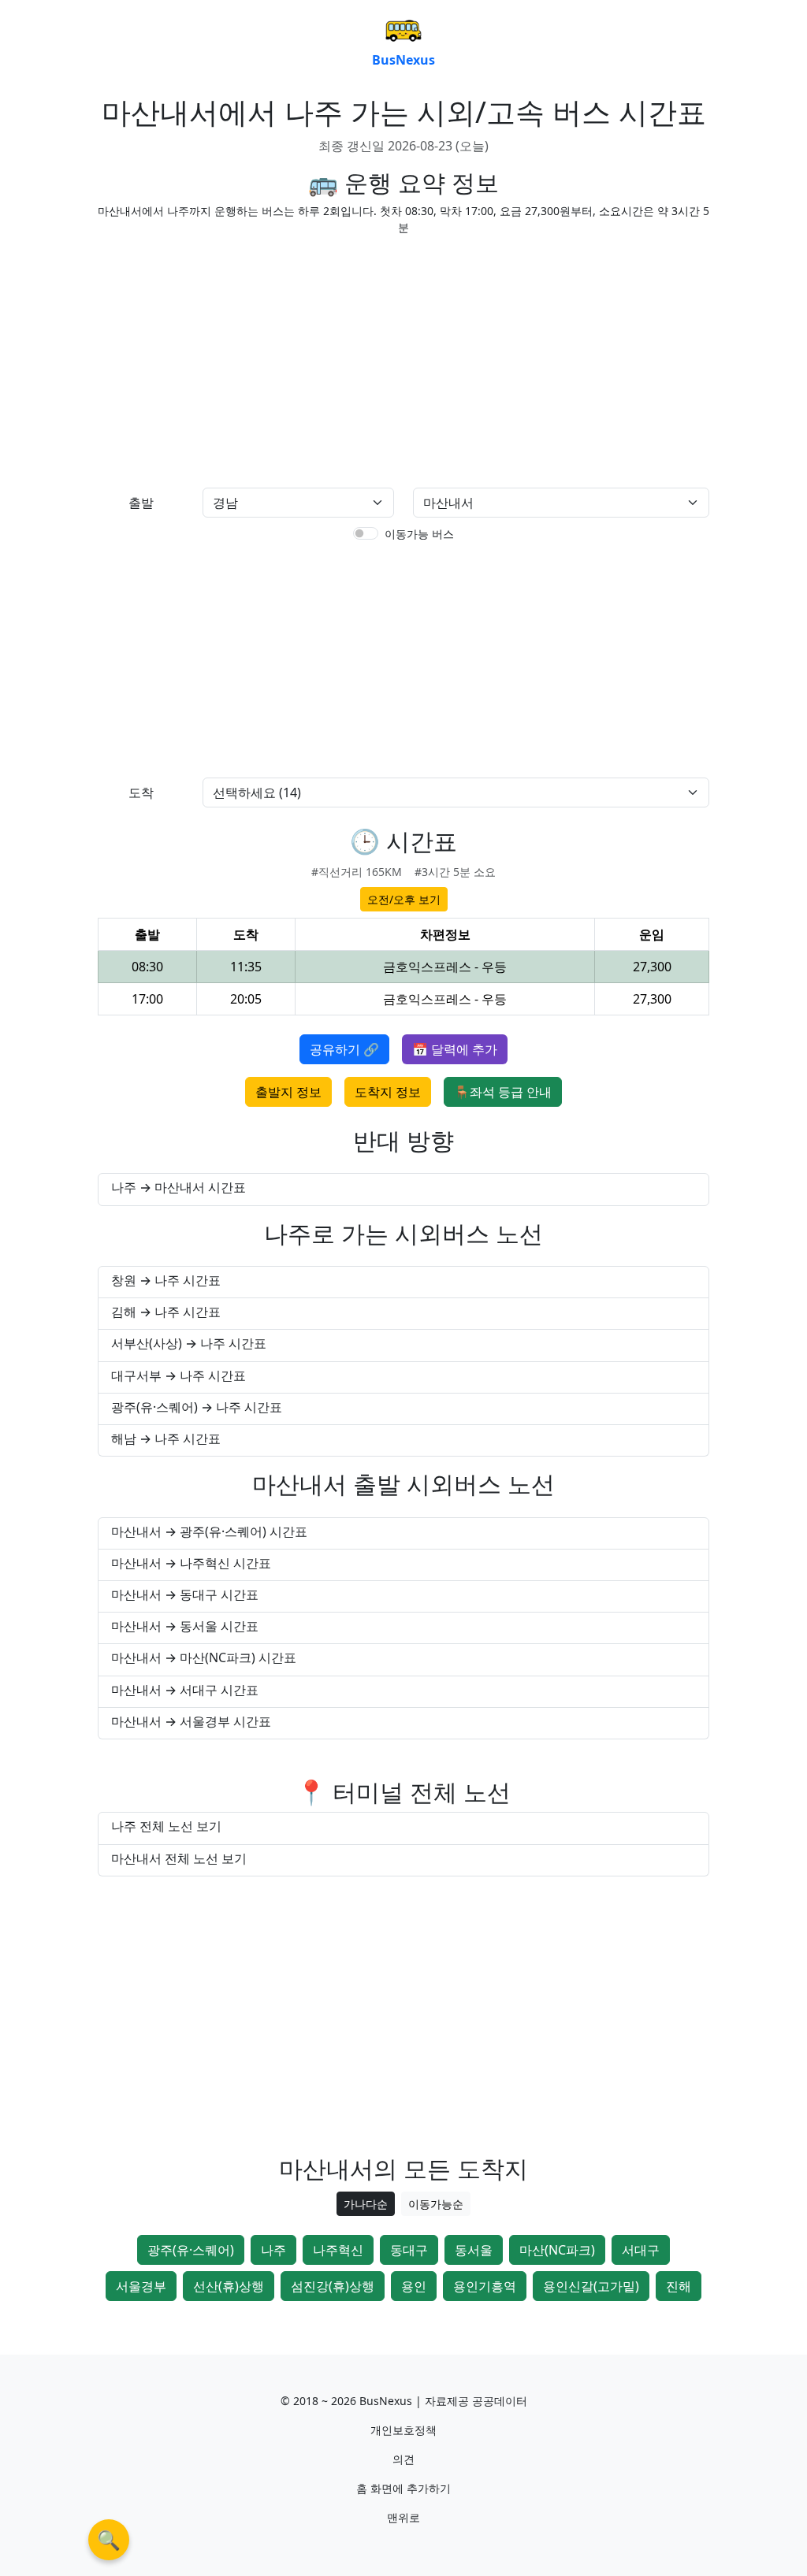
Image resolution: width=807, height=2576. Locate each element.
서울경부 (141, 2286)
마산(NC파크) (557, 2250)
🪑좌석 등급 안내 (503, 1092)
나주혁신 (338, 2250)
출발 (141, 503)
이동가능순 (436, 2204)
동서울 (474, 2250)
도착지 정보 (388, 1092)
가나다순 (366, 2204)
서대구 (641, 2250)
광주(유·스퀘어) (191, 2250)
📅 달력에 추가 (455, 1049)
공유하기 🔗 (344, 1049)
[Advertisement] (246, 358)
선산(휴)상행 (229, 2286)
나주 (273, 2250)
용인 (414, 2286)
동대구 (409, 2250)
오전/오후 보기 (404, 899)
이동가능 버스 (419, 534)
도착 (141, 792)
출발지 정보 (288, 1092)
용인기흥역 (485, 2286)
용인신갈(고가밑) (591, 2286)
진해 (679, 2286)
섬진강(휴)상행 (333, 2286)
